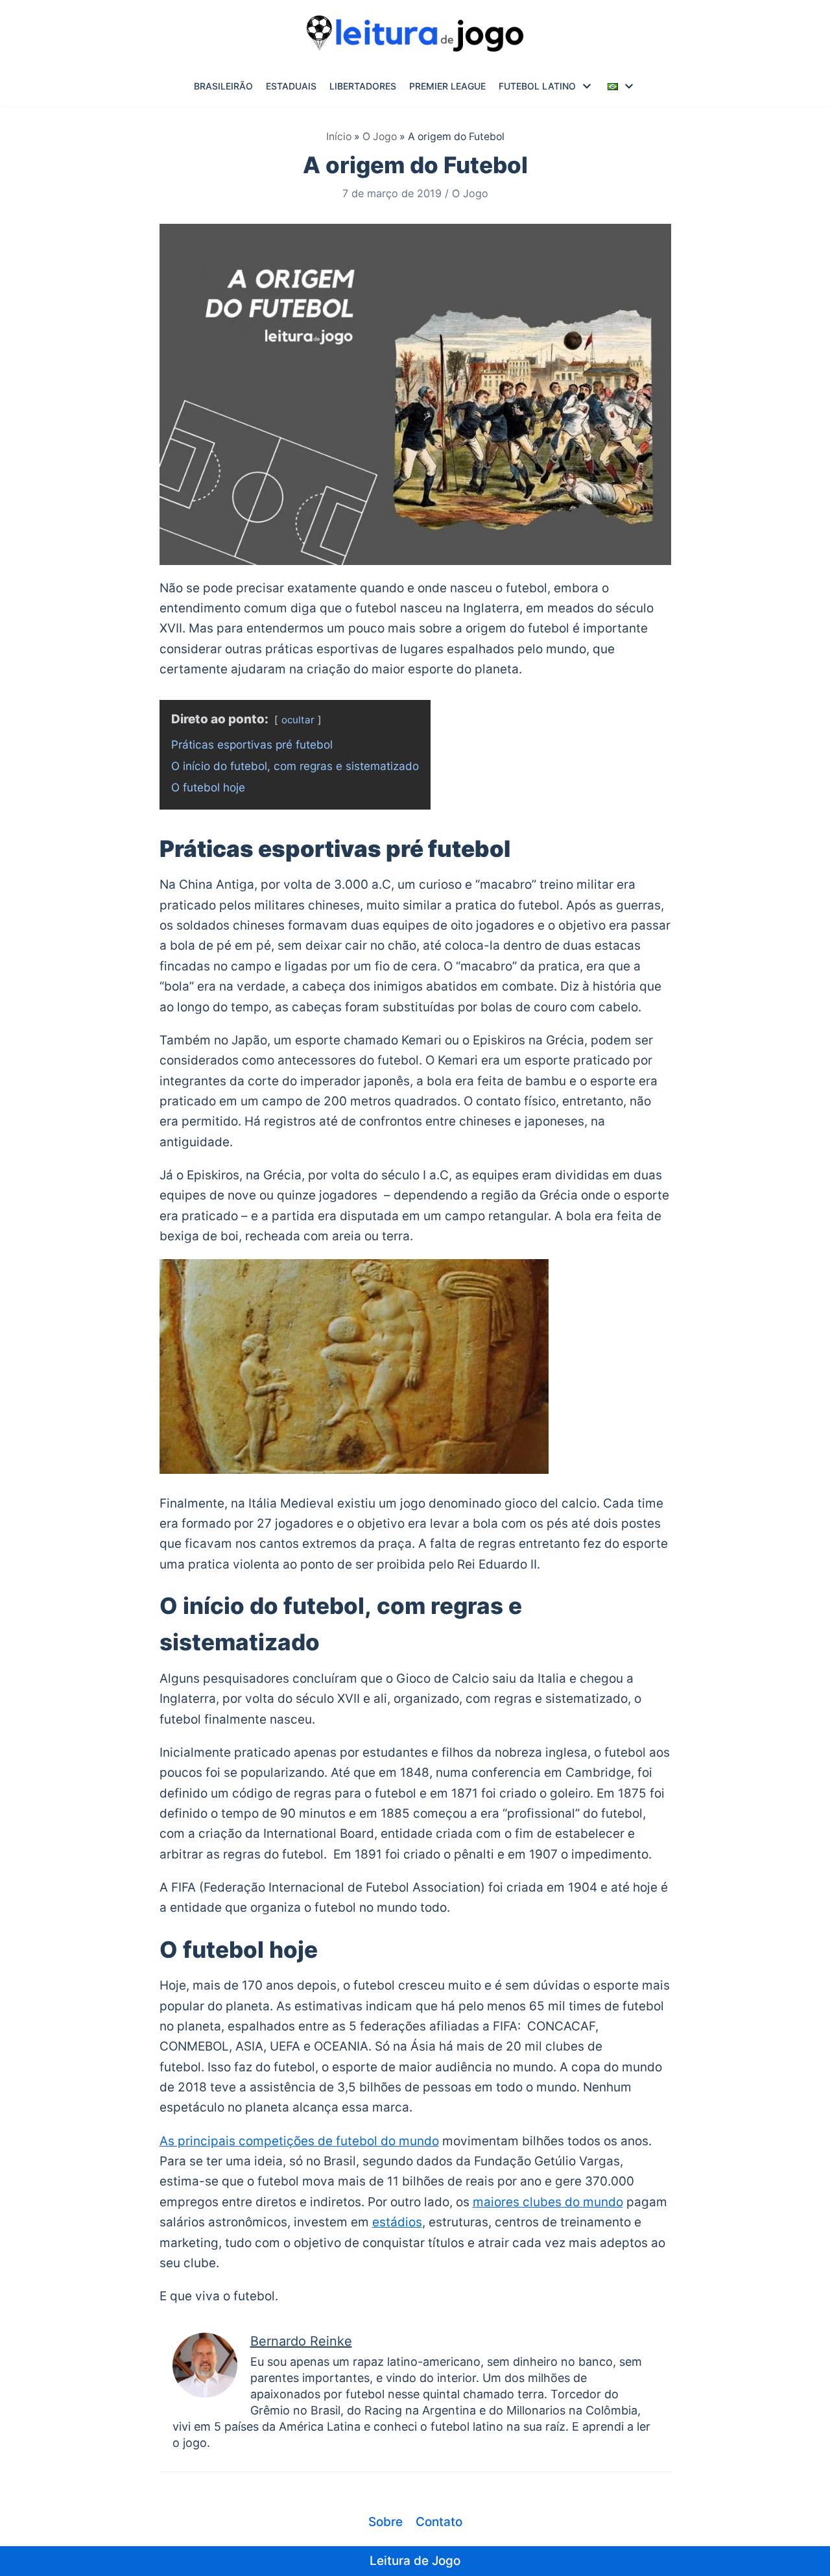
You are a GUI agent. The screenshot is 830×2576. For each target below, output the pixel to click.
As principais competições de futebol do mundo (299, 2141)
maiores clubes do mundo (548, 2202)
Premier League (447, 86)
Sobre (385, 2522)
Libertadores (363, 86)
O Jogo (380, 137)
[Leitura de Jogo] (415, 33)
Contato (439, 2522)
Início (339, 137)
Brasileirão (223, 86)
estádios (397, 2222)
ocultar (298, 720)
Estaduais (291, 86)
